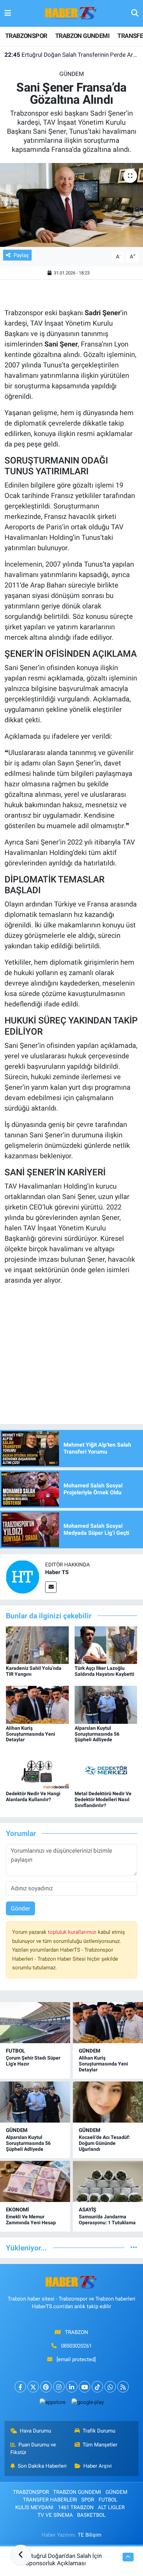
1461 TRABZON (76, 2507)
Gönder (20, 1908)
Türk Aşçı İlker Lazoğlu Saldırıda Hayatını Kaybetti (104, 1671)
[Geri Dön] (21, 2555)
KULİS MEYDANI (34, 2507)
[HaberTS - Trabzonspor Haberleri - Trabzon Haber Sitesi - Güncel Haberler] (71, 13)
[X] (33, 2387)
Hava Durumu (35, 2431)
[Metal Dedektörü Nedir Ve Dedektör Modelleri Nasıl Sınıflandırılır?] (106, 1770)
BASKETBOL (91, 2515)
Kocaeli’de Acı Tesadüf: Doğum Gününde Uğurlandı (104, 2143)
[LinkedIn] (72, 2387)
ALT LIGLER (111, 2507)
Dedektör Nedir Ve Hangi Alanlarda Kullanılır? (33, 1796)
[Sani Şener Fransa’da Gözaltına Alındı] (71, 205)
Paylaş (21, 255)
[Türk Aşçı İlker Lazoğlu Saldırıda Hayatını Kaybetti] (106, 1644)
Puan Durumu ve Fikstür (33, 2449)
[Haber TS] (23, 1577)
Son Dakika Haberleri (42, 2466)
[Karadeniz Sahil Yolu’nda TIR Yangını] (37, 1644)
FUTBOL (15, 2051)
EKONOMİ (17, 2210)
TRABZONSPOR (26, 36)
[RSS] (123, 2387)
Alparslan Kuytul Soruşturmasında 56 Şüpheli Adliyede (97, 1734)
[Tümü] (134, 2248)
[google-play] (87, 2404)
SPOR (88, 2500)
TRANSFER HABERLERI (50, 2500)
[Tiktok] (97, 2387)
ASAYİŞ (87, 2210)
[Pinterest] (46, 2387)
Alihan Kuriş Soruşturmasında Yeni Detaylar (31, 1734)
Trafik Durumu (99, 2431)
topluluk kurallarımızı (73, 1932)
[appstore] (52, 2404)
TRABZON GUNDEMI (82, 36)
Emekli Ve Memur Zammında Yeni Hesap (31, 2220)
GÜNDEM (72, 74)
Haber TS (57, 1572)
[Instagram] (59, 2387)
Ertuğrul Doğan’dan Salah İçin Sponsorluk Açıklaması (64, 2559)
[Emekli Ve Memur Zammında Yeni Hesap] (35, 2181)
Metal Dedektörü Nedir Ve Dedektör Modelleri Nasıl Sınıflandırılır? (103, 1799)
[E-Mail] (51, 1587)
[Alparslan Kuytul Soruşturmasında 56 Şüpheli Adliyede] (106, 1704)
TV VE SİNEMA (55, 2515)
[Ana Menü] (8, 13)
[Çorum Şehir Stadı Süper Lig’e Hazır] (35, 2023)
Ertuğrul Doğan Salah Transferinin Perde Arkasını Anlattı (72, 55)
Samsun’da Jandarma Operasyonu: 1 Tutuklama (107, 2220)
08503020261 (76, 2346)
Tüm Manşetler (100, 2445)
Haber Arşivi (98, 2466)
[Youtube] (85, 2387)
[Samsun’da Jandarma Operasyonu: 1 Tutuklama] (108, 2181)
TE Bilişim (90, 2535)
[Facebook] (20, 2387)
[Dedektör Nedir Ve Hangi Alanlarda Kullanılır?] (37, 1770)
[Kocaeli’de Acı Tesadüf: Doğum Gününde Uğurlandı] (108, 2102)
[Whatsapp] (110, 2387)
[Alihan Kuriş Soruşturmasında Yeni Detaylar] (37, 1704)
